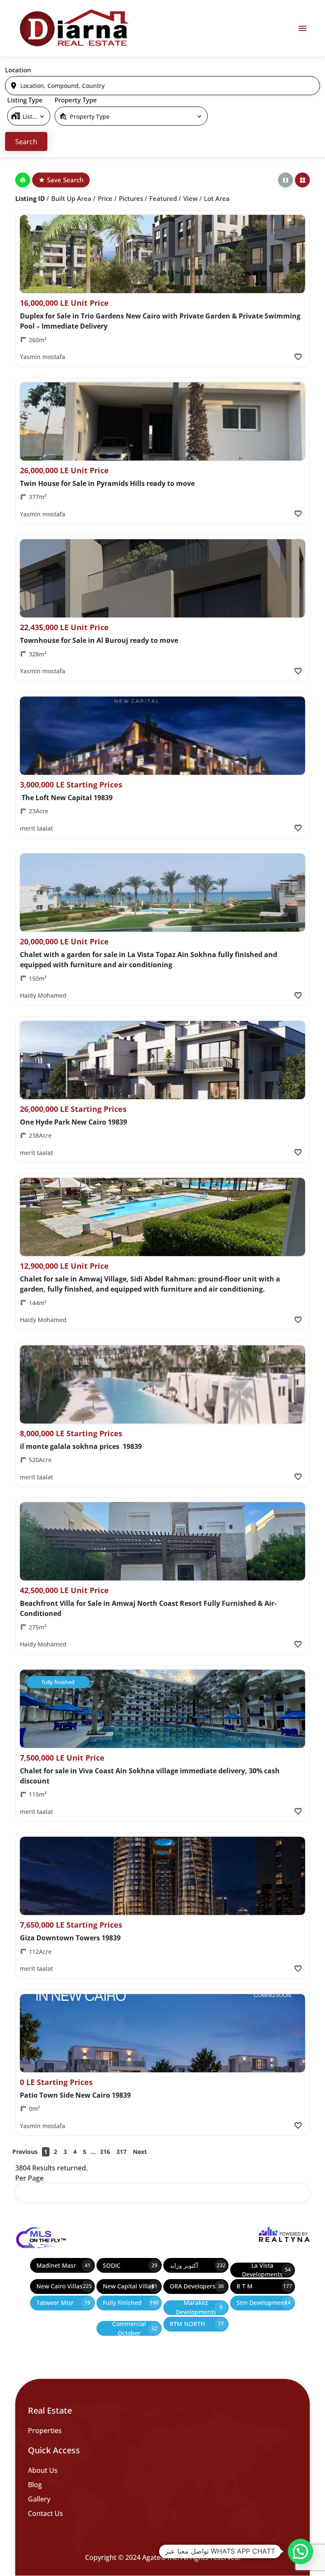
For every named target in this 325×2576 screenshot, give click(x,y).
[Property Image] (162, 254)
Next (140, 2152)
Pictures (131, 198)
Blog (35, 2485)
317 (121, 2152)
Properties (45, 2431)
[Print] (23, 180)
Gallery (39, 2499)
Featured (163, 198)
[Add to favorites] (298, 357)
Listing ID (30, 198)
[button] (300, 2551)
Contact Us (45, 2513)
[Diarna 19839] (74, 28)
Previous (25, 2152)
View (190, 198)
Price (105, 198)
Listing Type (25, 100)
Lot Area (217, 198)
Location (18, 70)
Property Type (76, 100)
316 (105, 2152)
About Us (43, 2470)
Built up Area (71, 198)
